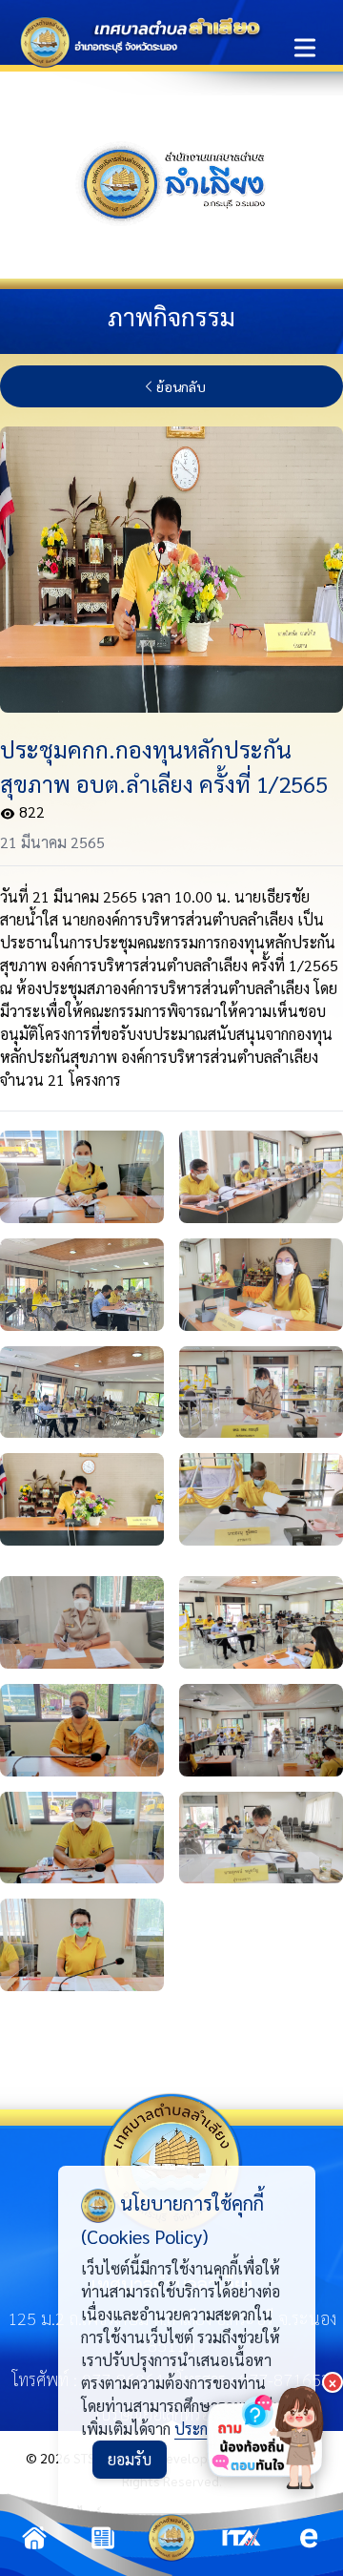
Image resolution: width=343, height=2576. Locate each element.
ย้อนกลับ (181, 386)
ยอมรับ (130, 2459)
